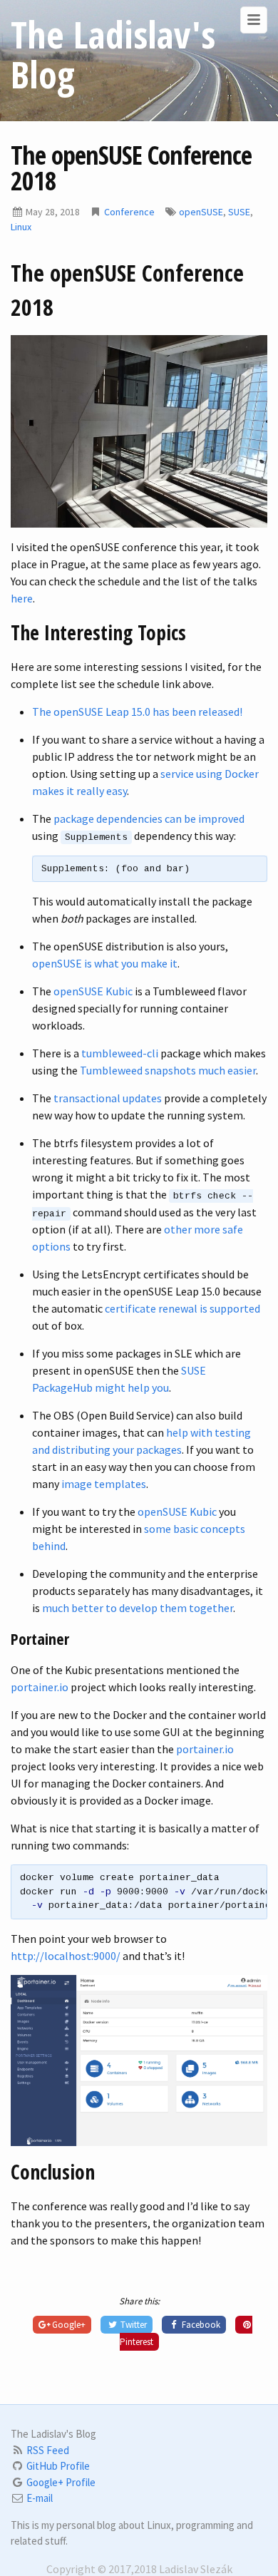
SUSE (239, 212)
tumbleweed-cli (120, 1053)
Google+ (68, 2325)
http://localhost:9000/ (66, 1956)
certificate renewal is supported (182, 1308)
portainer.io (40, 1687)
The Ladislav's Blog (113, 54)
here (22, 598)
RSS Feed (48, 2450)
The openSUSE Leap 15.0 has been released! (137, 712)
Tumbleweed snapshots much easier (168, 1070)
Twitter (133, 2325)
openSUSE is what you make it (105, 963)
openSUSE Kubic (93, 991)
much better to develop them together (138, 1608)
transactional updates (108, 1098)
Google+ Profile (61, 2482)
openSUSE (201, 212)
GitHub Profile (58, 2466)
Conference (129, 212)
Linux (21, 227)
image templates (104, 1484)
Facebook (200, 2325)
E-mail (40, 2498)
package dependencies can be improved (149, 819)
